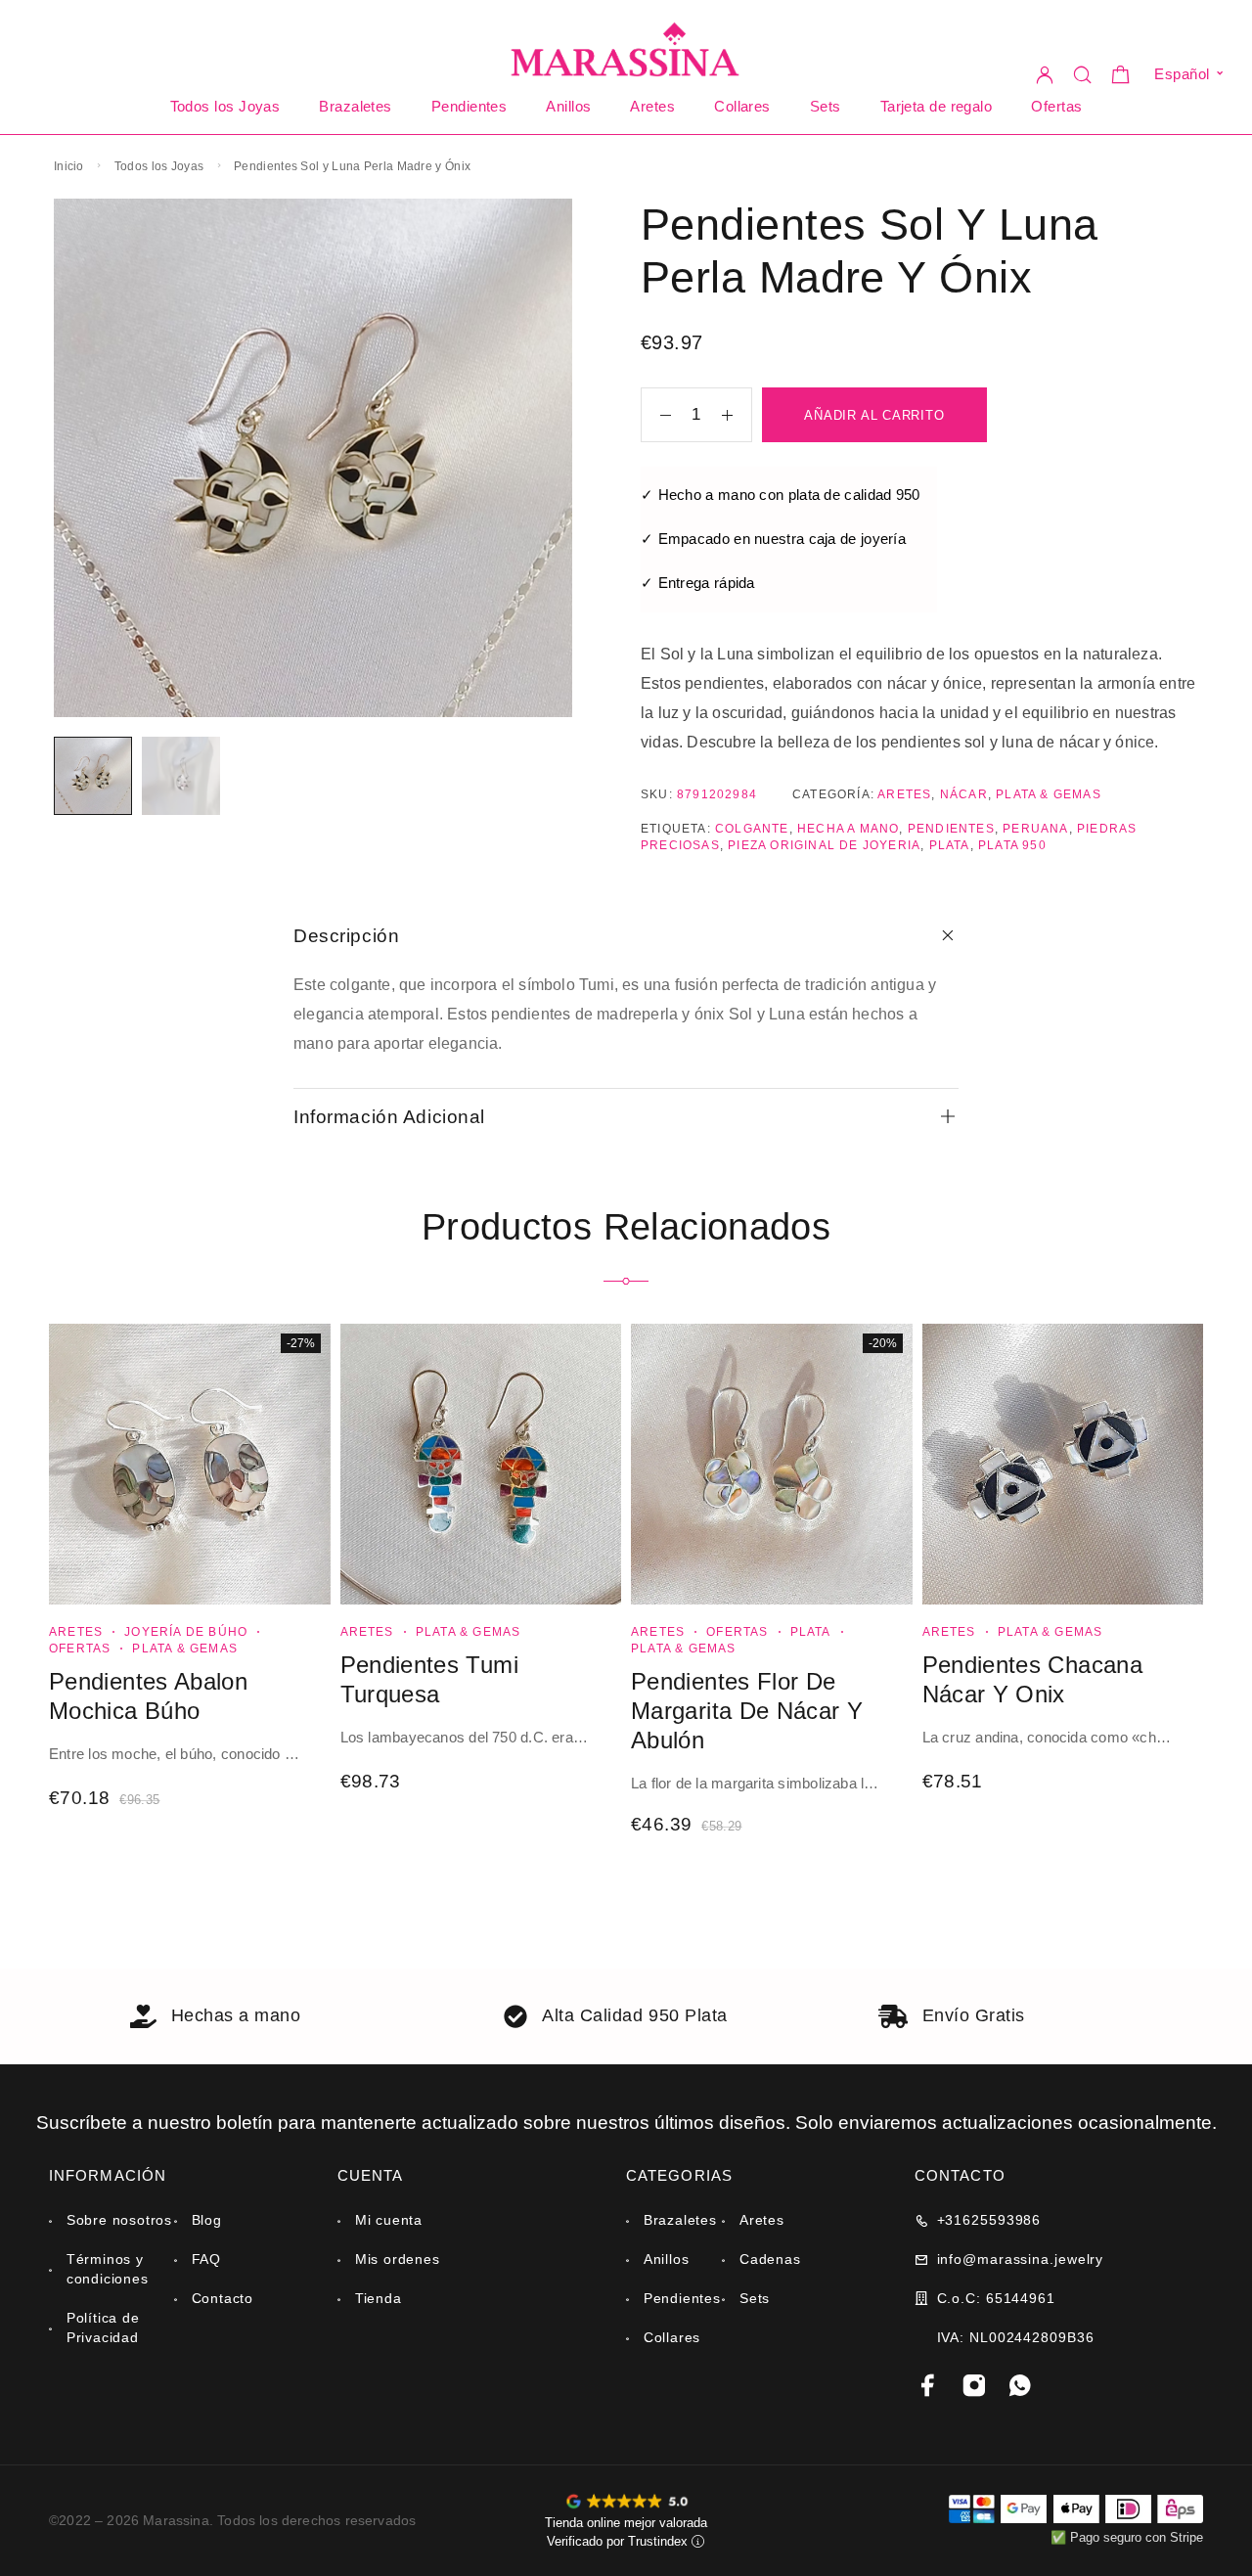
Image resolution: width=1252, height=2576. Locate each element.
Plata (798, 1633)
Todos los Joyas (233, 106)
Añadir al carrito (874, 416)
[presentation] (175, 1756)
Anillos (565, 106)
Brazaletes (360, 106)
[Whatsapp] (1021, 2387)
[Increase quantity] (737, 416)
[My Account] (1047, 74)
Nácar (956, 794)
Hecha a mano (844, 829)
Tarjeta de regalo (928, 106)
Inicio (68, 166)
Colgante (748, 829)
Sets (817, 106)
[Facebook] (929, 2387)
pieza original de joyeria (810, 845)
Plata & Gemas (1039, 794)
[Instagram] (975, 2387)
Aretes (648, 106)
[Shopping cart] (1122, 78)
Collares (736, 106)
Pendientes (469, 106)
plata (929, 845)
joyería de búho (176, 1633)
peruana (1027, 829)
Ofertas (1050, 106)
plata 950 (990, 845)
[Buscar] (1084, 74)
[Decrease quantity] (656, 416)
